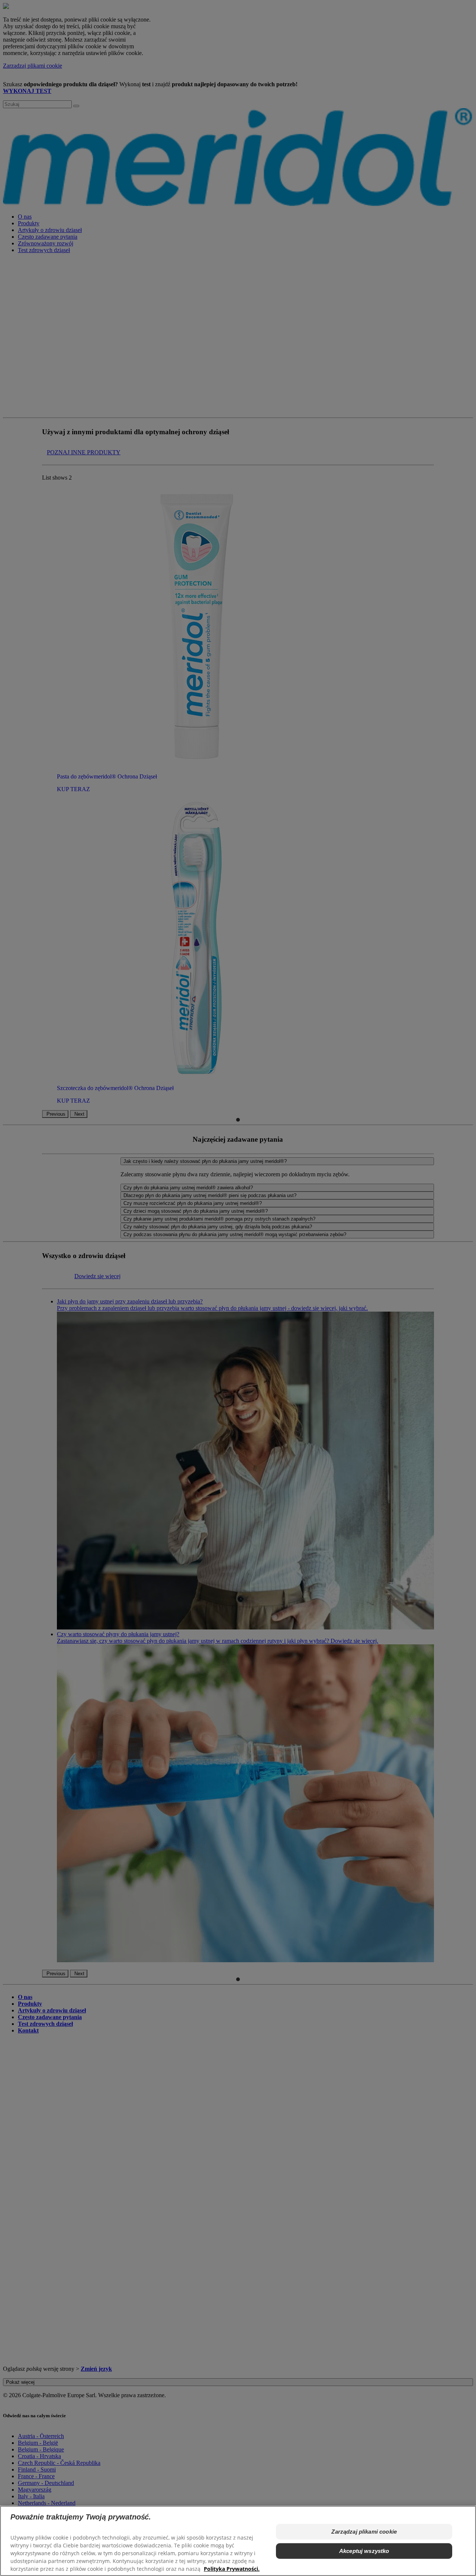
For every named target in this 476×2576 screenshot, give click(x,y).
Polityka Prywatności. (232, 2569)
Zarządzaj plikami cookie (364, 2532)
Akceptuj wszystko (364, 2551)
